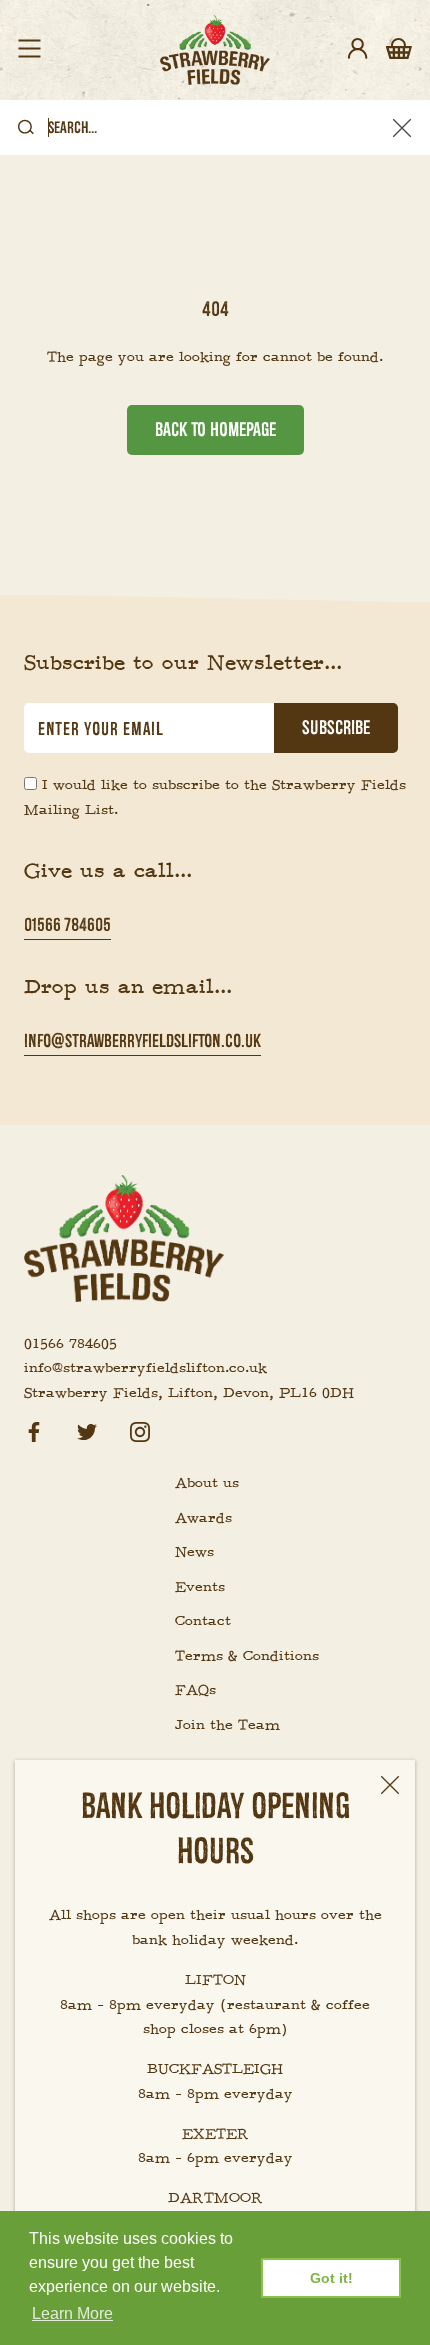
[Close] (390, 1785)
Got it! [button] (331, 2278)
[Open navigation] (29, 50)
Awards (203, 1518)
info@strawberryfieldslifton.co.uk (142, 1040)
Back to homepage (215, 430)
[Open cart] (399, 50)
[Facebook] (34, 1429)
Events (200, 1587)
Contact (203, 1621)
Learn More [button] (72, 2313)
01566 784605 (67, 924)
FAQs (195, 1690)
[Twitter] (87, 1429)
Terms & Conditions (247, 1656)
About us (207, 1483)
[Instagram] (140, 1429)
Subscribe (336, 728)
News (194, 1552)
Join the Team (227, 1725)
